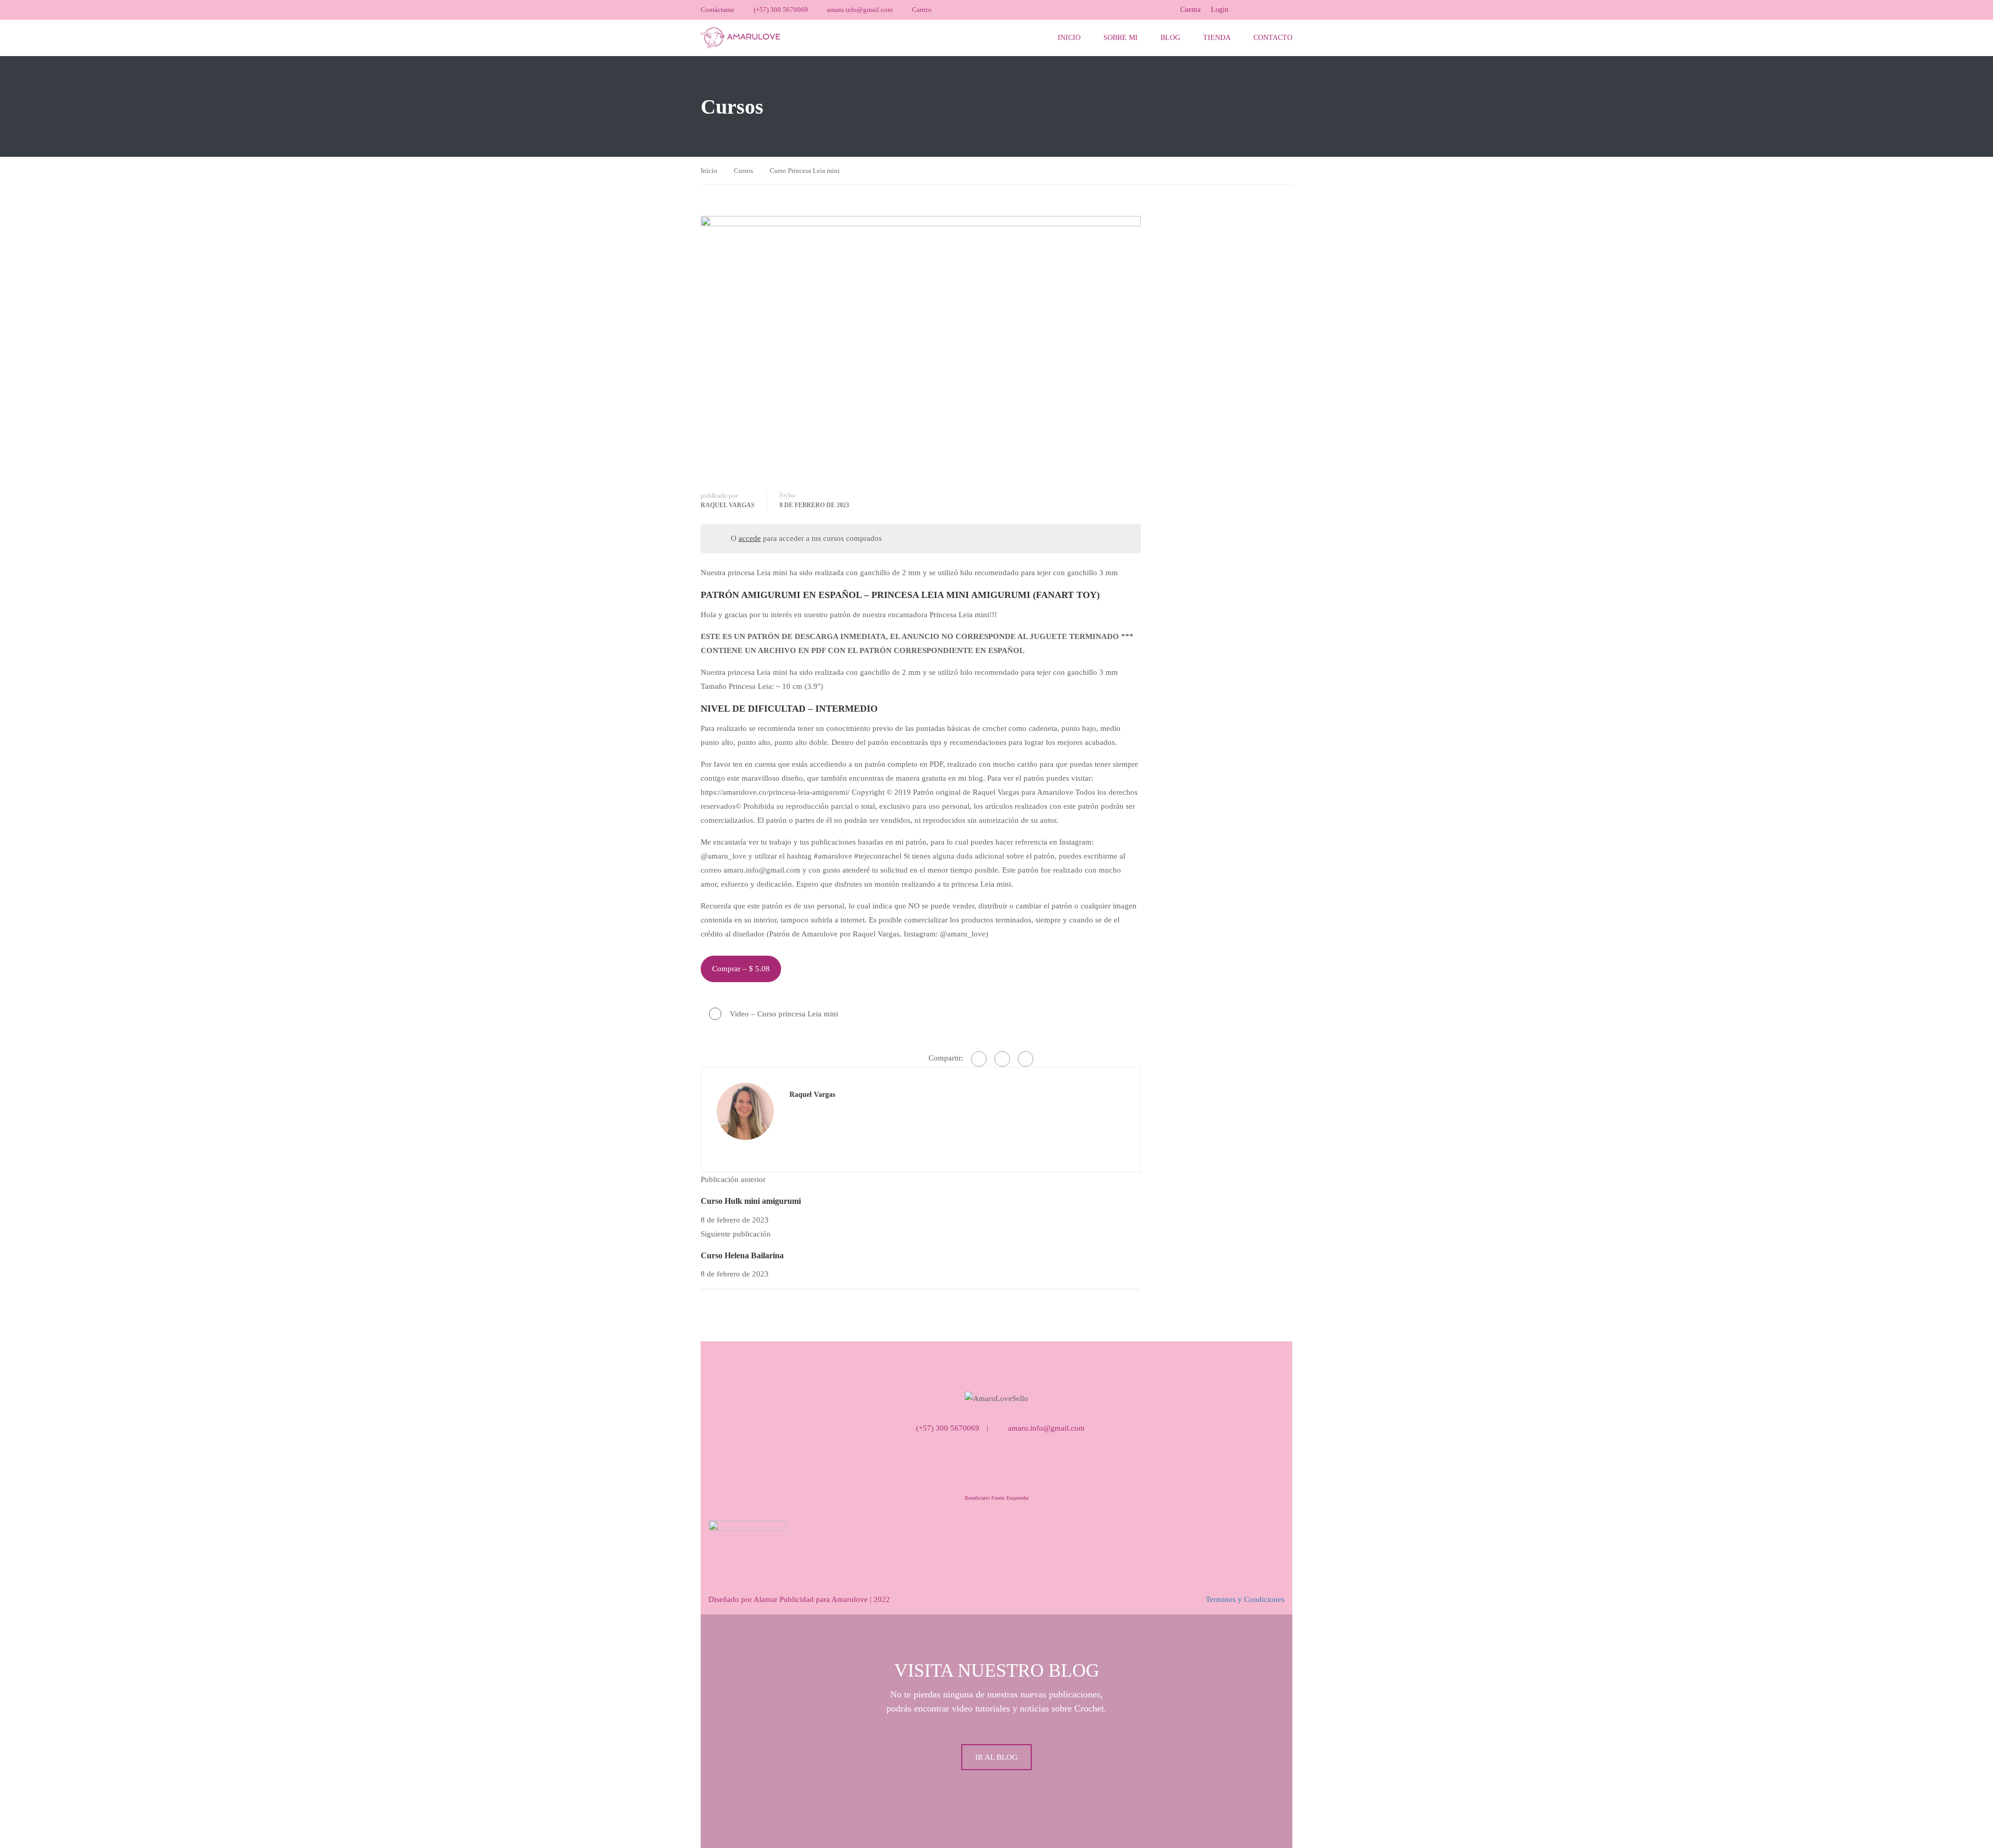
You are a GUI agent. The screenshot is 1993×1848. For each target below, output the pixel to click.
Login (1220, 10)
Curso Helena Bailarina (742, 1255)
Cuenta (1190, 10)
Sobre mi (1121, 38)
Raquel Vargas (728, 505)
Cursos (743, 171)
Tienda (1217, 38)
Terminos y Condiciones (1245, 1599)
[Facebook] (979, 1059)
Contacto (1273, 38)
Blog (1170, 38)
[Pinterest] (1026, 1059)
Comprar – (741, 969)
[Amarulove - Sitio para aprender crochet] (740, 38)
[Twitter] (1002, 1059)
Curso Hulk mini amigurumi (751, 1201)
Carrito (922, 10)
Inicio (1069, 38)
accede (750, 538)
